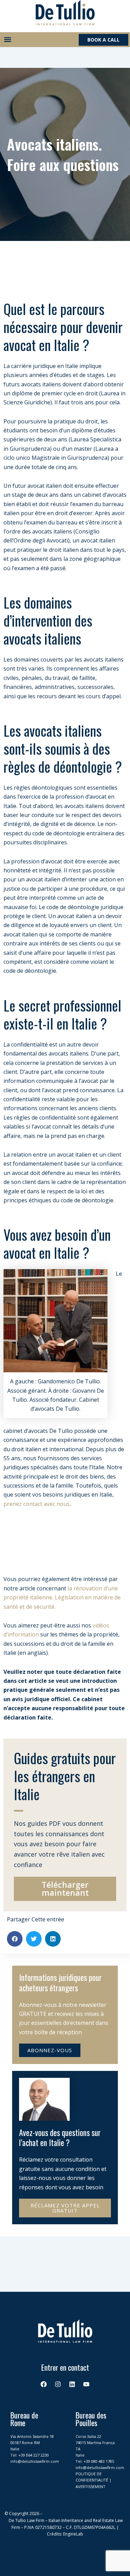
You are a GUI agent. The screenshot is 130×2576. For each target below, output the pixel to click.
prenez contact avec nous (37, 1504)
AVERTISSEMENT (90, 2487)
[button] (7, 40)
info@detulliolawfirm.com (35, 2461)
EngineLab (73, 2534)
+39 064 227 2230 (34, 2455)
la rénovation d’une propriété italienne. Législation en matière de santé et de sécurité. (62, 1597)
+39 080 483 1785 (99, 2461)
